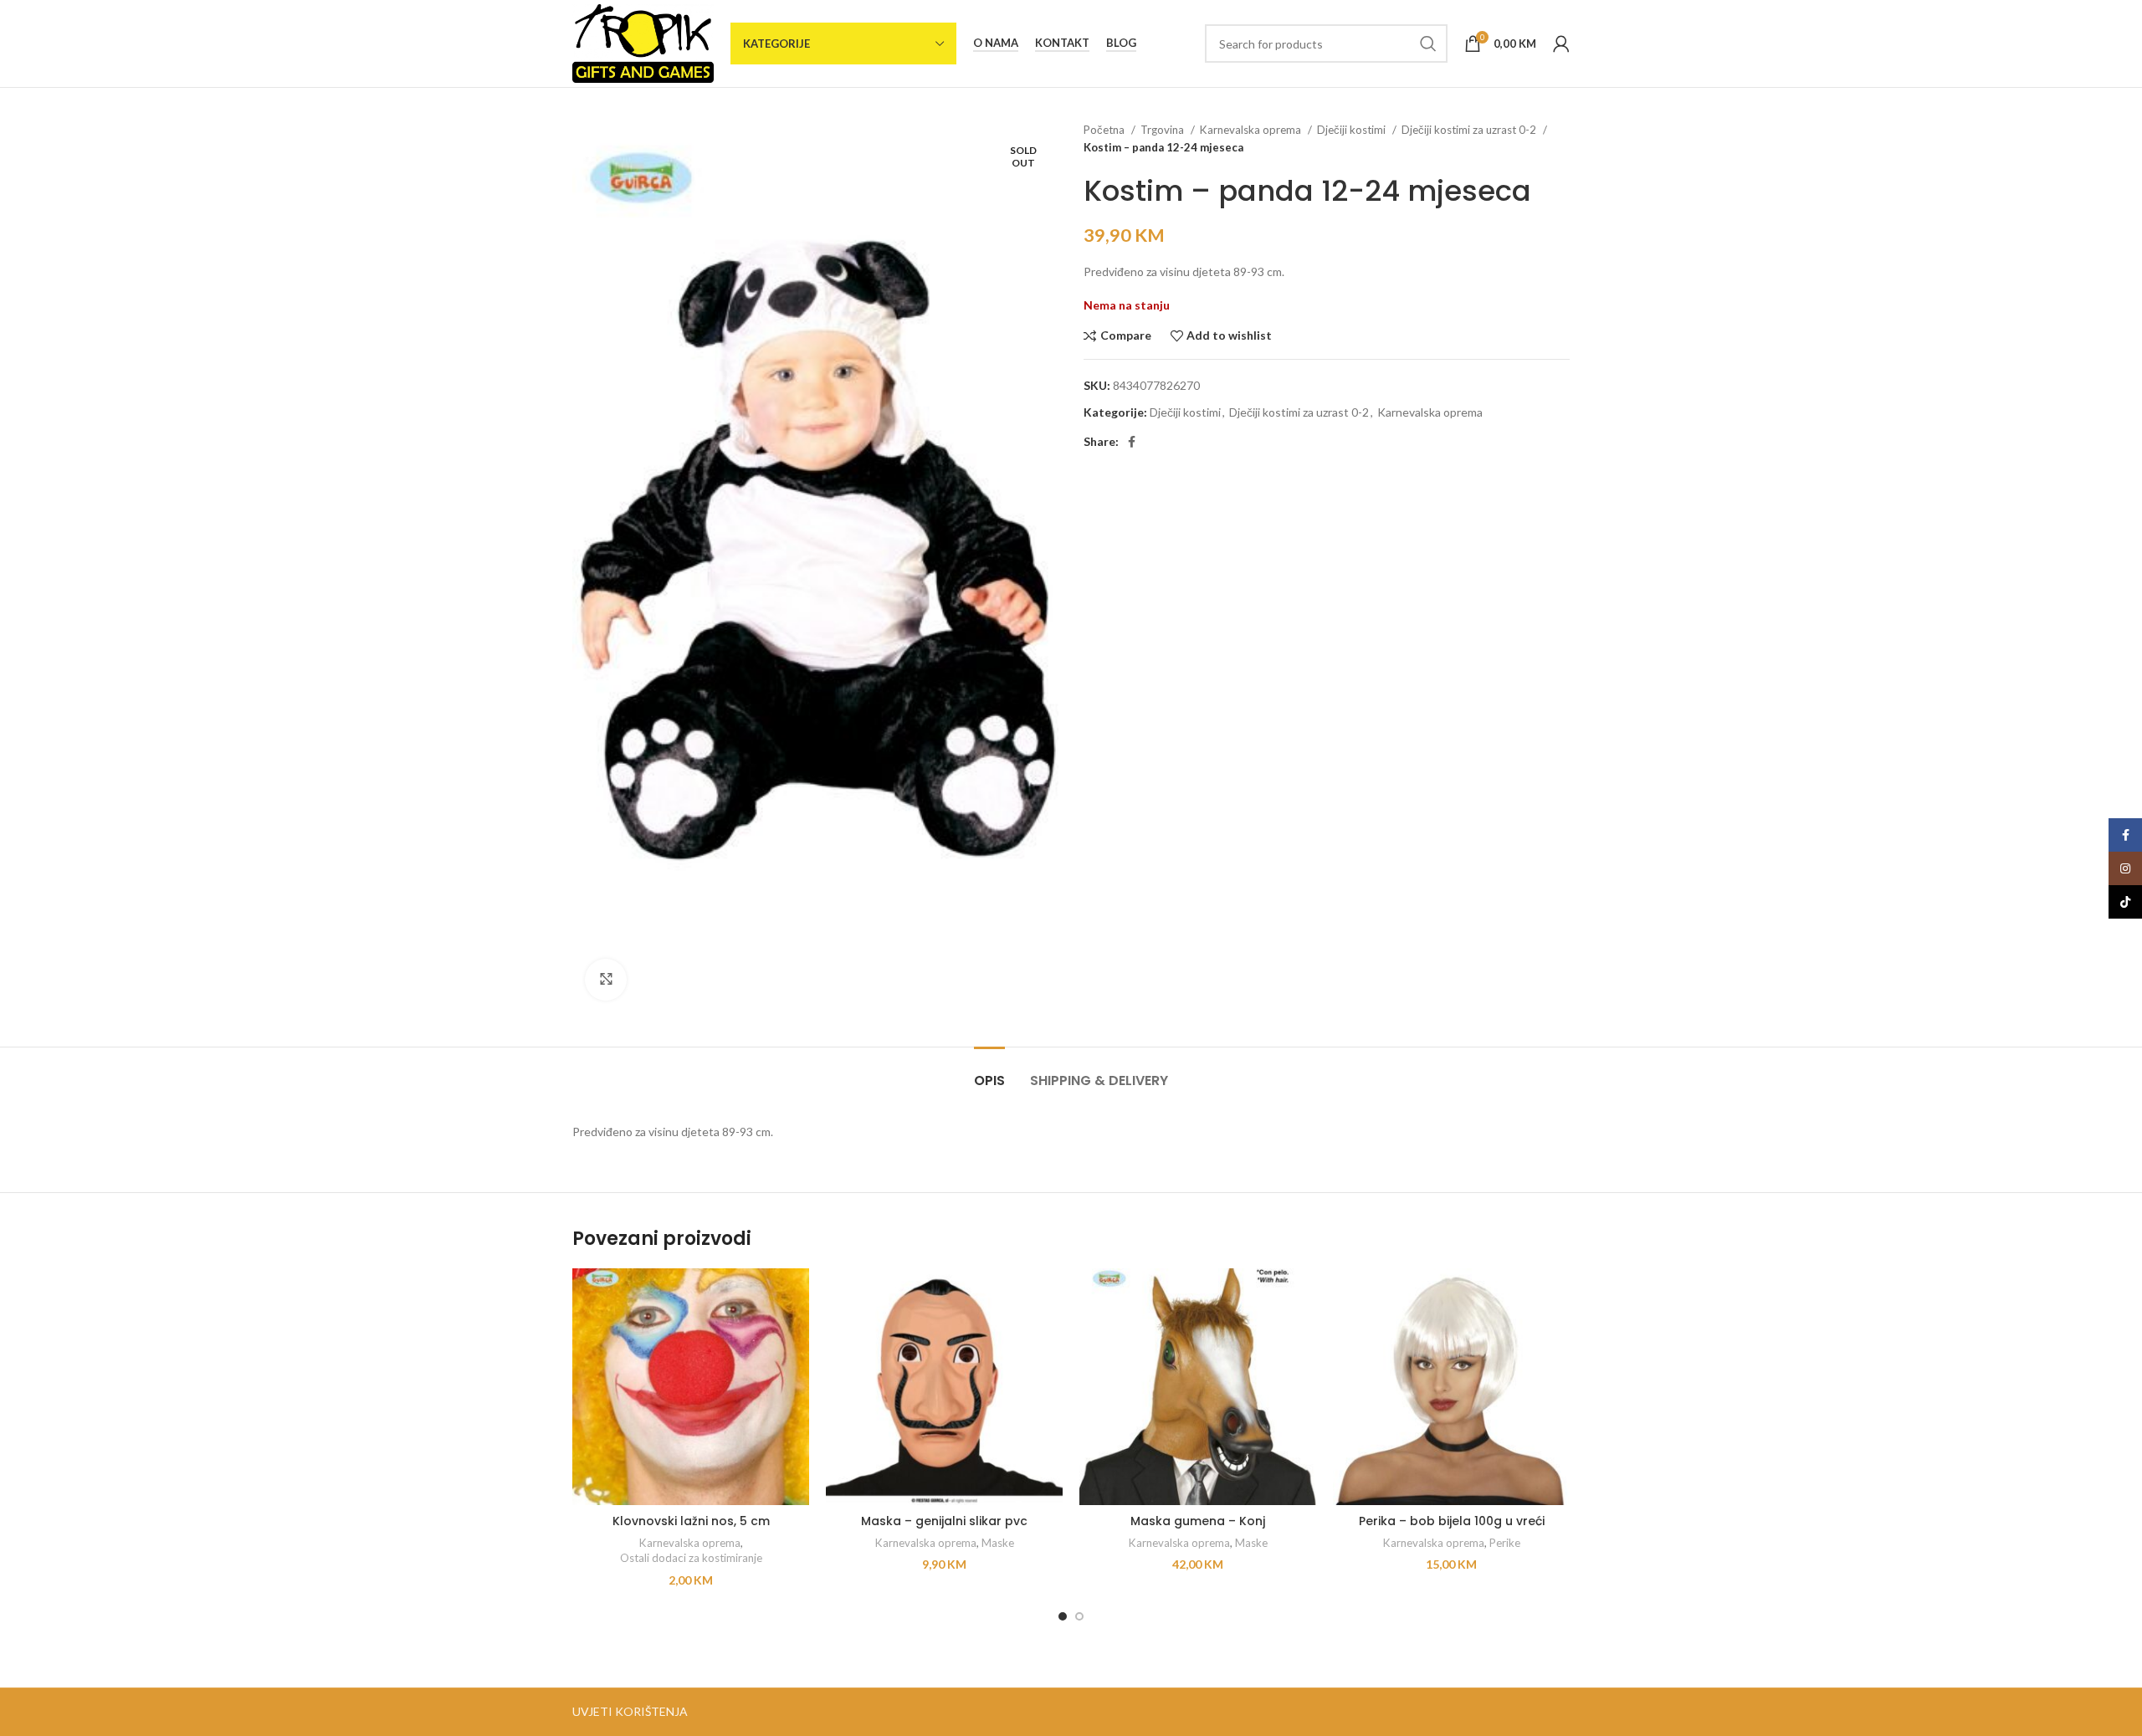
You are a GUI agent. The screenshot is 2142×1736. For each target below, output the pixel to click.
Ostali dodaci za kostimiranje (691, 1558)
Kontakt (1062, 43)
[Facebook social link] (1132, 442)
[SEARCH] (1428, 44)
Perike (1505, 1543)
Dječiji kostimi (1353, 130)
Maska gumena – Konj (1198, 1521)
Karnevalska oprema (1252, 130)
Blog (1121, 43)
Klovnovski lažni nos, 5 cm (691, 1521)
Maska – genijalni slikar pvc (944, 1521)
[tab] (989, 1072)
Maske (998, 1543)
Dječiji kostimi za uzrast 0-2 (1470, 130)
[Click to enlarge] (606, 980)
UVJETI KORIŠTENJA (630, 1711)
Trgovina (1163, 130)
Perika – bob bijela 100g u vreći (1452, 1521)
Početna (1105, 130)
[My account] (1561, 44)
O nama (996, 43)
